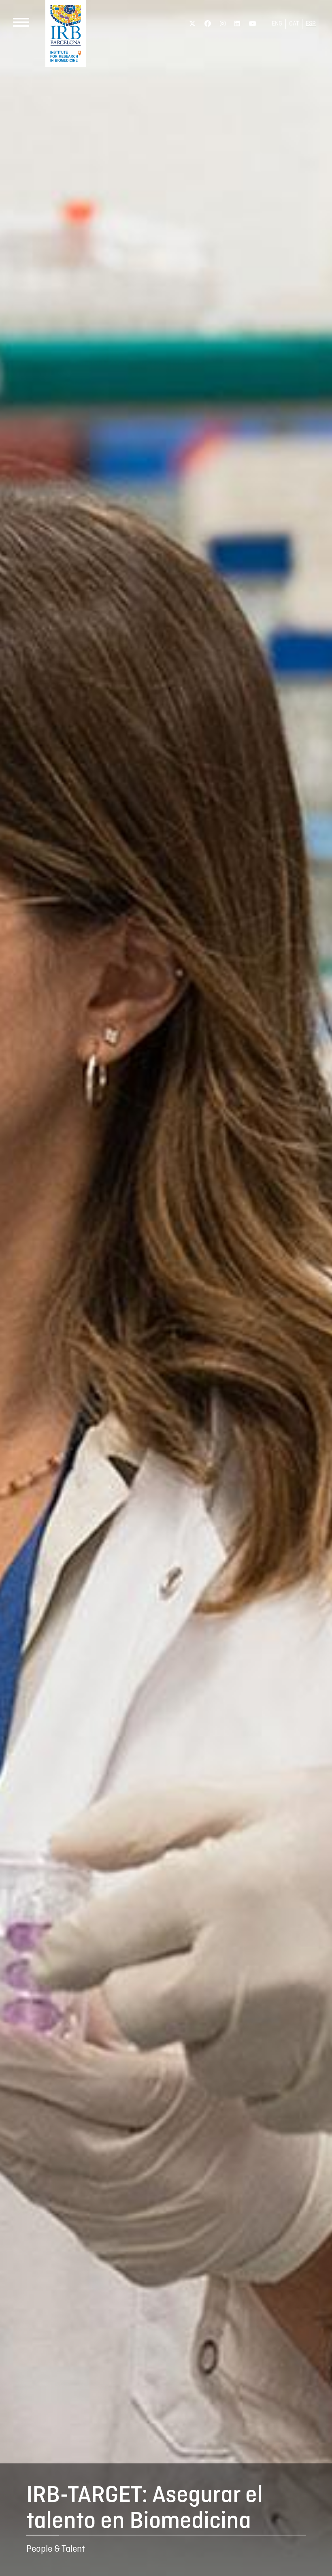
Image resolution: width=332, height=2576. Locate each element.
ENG (277, 24)
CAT (294, 24)
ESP (311, 24)
